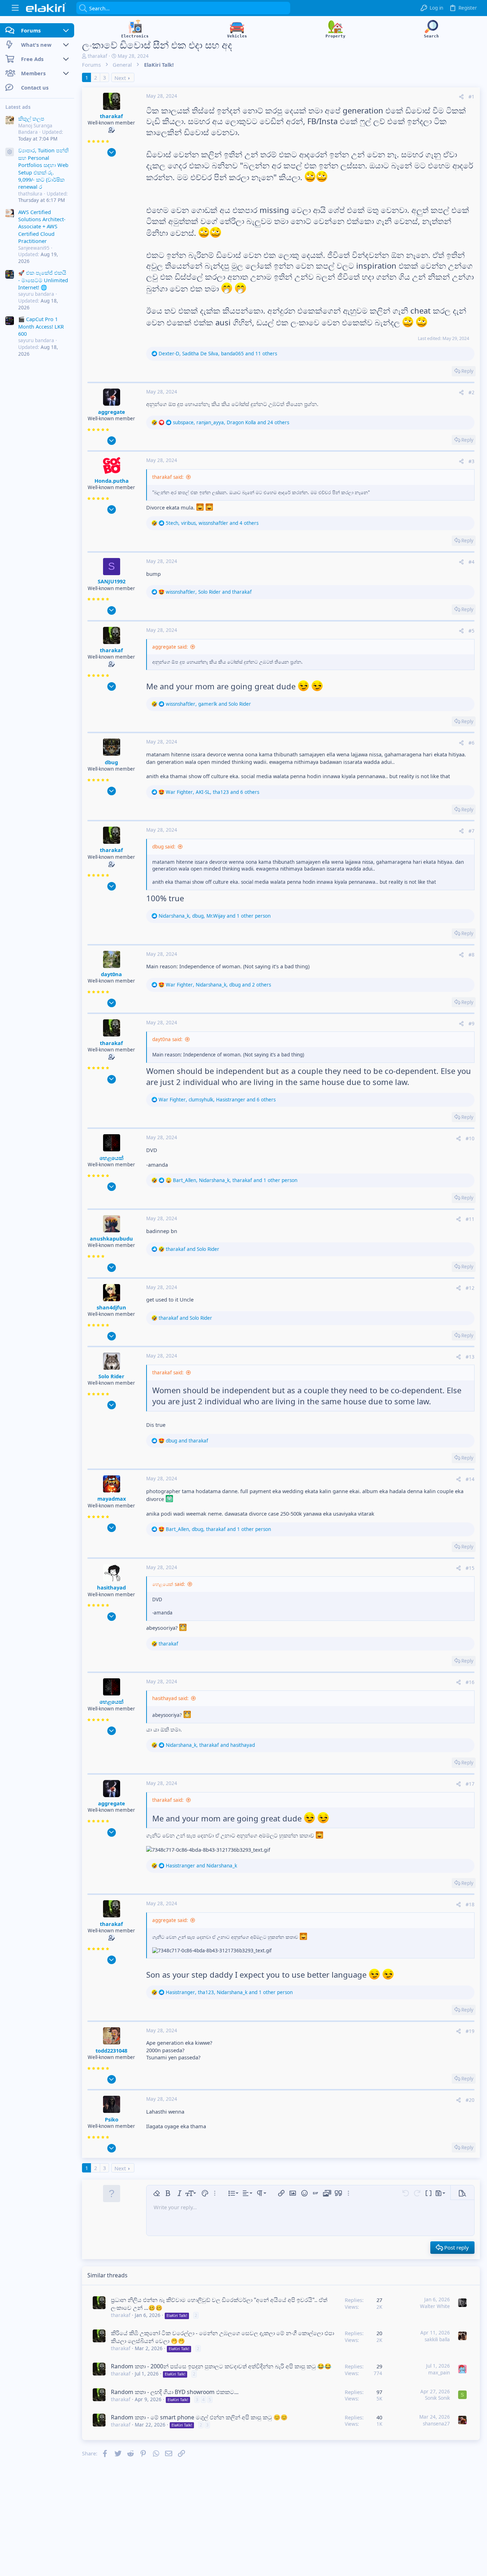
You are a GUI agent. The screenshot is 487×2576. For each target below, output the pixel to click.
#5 (471, 631)
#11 (470, 1219)
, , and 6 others (212, 792)
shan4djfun (111, 1307)
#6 (471, 743)
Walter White (435, 2306)
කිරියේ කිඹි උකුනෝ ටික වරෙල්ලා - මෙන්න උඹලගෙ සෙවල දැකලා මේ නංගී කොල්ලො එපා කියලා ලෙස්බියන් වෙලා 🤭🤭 (222, 2337)
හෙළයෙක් (111, 1158)
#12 (470, 1288)
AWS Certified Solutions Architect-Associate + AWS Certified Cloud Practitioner (42, 227)
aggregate (112, 412)
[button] (15, 8)
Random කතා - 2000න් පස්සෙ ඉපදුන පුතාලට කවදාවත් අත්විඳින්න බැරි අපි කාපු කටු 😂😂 (221, 2366)
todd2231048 (111, 2050)
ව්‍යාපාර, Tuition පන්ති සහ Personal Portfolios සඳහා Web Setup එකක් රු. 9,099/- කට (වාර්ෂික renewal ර (43, 168)
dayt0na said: (167, 1039)
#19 (470, 2031)
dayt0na (111, 974)
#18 (470, 1905)
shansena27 (436, 2424)
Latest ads (18, 107)
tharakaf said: (168, 477)
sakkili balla (437, 2339)
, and (209, 592)
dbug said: (164, 847)
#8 (471, 955)
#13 (470, 1357)
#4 (471, 562)
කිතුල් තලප (31, 118)
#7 (471, 831)
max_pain (439, 2373)
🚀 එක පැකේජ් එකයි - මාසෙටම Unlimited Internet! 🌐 (43, 280)
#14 (470, 1479)
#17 (470, 1784)
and (193, 1249)
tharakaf (98, 56)
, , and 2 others (218, 985)
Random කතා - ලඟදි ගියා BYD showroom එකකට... (175, 2392)
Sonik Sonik (437, 2398)
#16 (470, 1682)
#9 (471, 1024)
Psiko (112, 2119)
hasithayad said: (170, 1698)
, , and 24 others (231, 422)
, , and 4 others (212, 523)
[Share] (461, 97)
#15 (470, 1568)
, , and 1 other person (215, 916)
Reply (467, 371)
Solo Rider (111, 1376)
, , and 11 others (218, 354)
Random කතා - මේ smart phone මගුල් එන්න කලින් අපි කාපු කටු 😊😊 (199, 2417)
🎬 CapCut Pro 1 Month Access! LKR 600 (41, 326)
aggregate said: (170, 647)
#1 (471, 97)
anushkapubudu (111, 1238)
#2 (471, 392)
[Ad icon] (10, 152)
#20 (470, 2100)
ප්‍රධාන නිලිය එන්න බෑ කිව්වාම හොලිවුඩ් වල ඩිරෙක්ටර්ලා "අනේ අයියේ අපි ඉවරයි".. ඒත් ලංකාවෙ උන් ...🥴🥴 (219, 2304)
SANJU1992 (112, 581)
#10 (470, 1139)
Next (120, 78)
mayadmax (112, 1499)
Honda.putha (112, 481)
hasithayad (111, 1587)
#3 (471, 461)
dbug (111, 762)
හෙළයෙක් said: (169, 1584)
